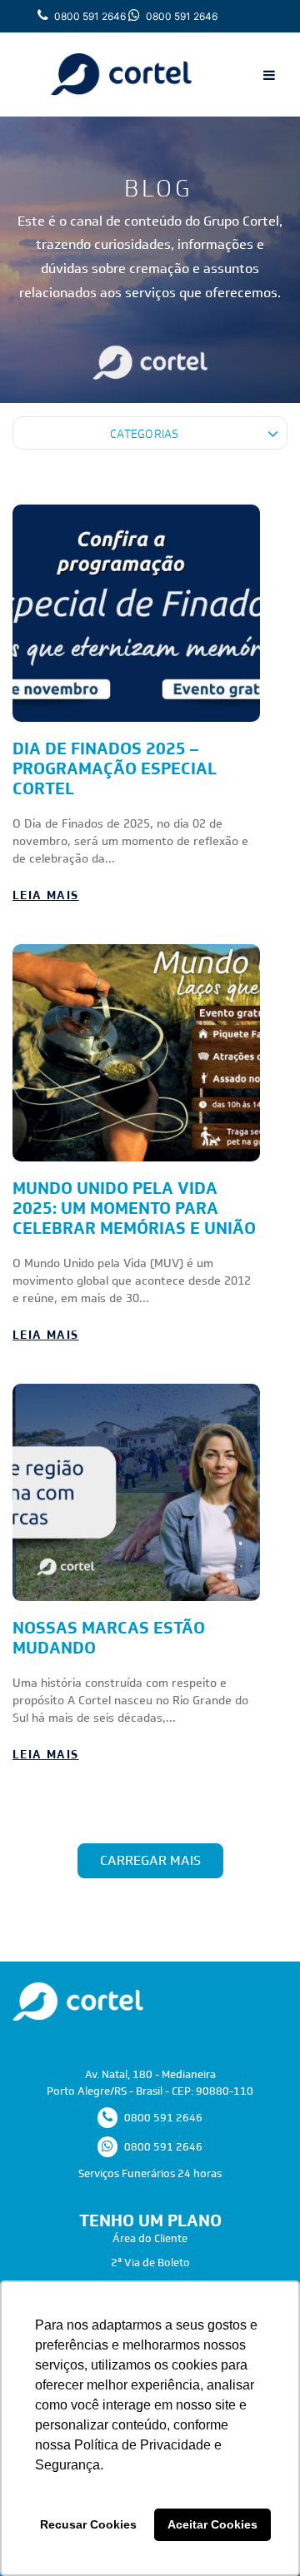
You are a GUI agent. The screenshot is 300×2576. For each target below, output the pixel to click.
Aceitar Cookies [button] (212, 2524)
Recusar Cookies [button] (88, 2524)
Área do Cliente (150, 2238)
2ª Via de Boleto (150, 2263)
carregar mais (150, 1860)
